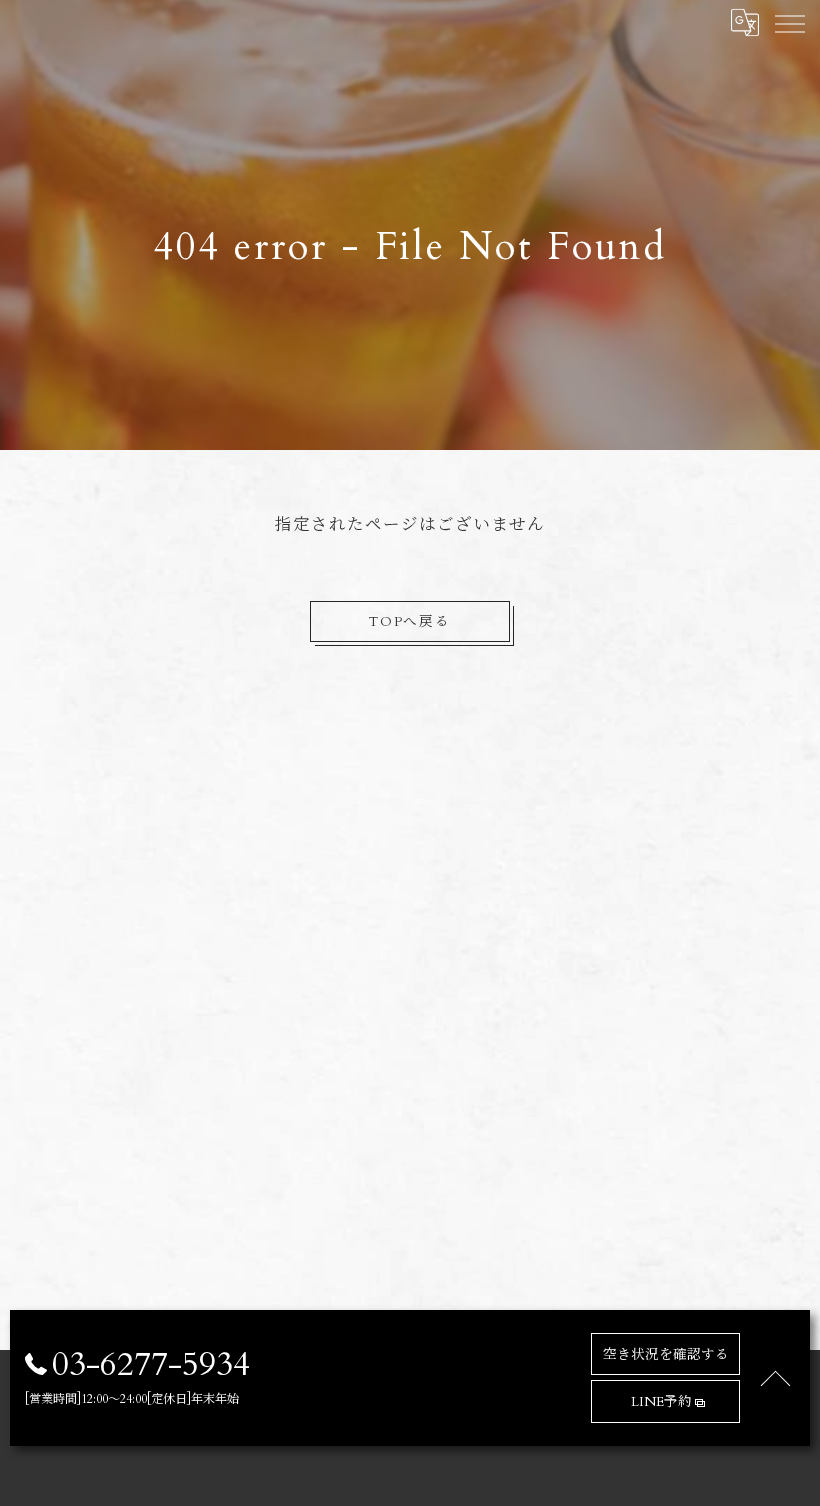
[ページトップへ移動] (775, 1378)
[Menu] (789, 22)
